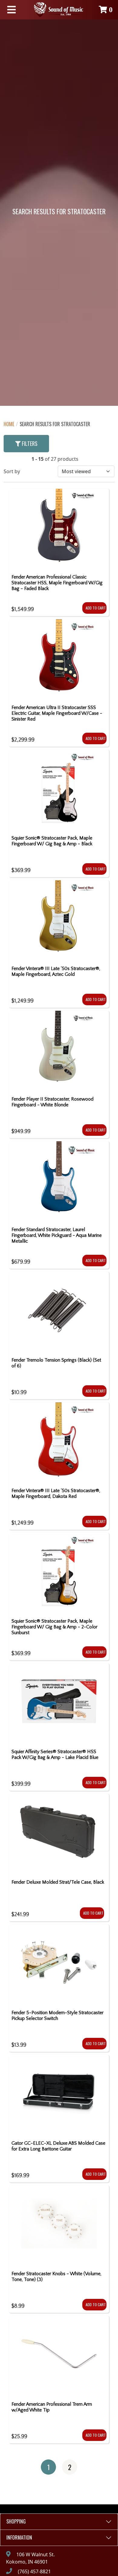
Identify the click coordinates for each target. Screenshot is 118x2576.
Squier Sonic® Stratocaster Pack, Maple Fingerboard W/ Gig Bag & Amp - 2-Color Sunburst (54, 1627)
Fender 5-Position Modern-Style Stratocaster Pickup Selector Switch (57, 2016)
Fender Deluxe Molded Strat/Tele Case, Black (58, 1882)
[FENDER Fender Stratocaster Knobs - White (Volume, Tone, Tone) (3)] (59, 2226)
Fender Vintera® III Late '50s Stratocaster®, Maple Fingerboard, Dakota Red (56, 1493)
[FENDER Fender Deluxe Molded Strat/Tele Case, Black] (58, 1834)
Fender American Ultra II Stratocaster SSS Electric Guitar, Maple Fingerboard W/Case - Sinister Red (57, 713)
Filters (29, 443)
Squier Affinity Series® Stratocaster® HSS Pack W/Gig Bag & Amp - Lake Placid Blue (55, 1755)
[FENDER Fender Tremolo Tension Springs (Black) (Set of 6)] (59, 1312)
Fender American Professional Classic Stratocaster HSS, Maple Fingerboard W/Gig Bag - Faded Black (57, 583)
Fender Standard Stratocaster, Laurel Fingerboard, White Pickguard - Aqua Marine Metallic (57, 1235)
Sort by (12, 471)
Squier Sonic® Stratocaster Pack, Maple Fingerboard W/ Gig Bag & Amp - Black (52, 841)
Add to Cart (96, 608)
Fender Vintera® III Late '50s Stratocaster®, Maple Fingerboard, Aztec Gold (56, 971)
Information (19, 2537)
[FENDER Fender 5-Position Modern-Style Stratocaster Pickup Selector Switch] (59, 1965)
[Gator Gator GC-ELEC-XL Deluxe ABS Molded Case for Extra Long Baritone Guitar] (59, 2095)
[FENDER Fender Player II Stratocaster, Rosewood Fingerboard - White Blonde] (59, 1051)
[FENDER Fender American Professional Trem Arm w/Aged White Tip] (59, 2356)
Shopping (16, 2521)
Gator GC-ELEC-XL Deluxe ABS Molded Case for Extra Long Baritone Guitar (58, 2146)
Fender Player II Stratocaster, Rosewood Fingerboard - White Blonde (52, 1102)
